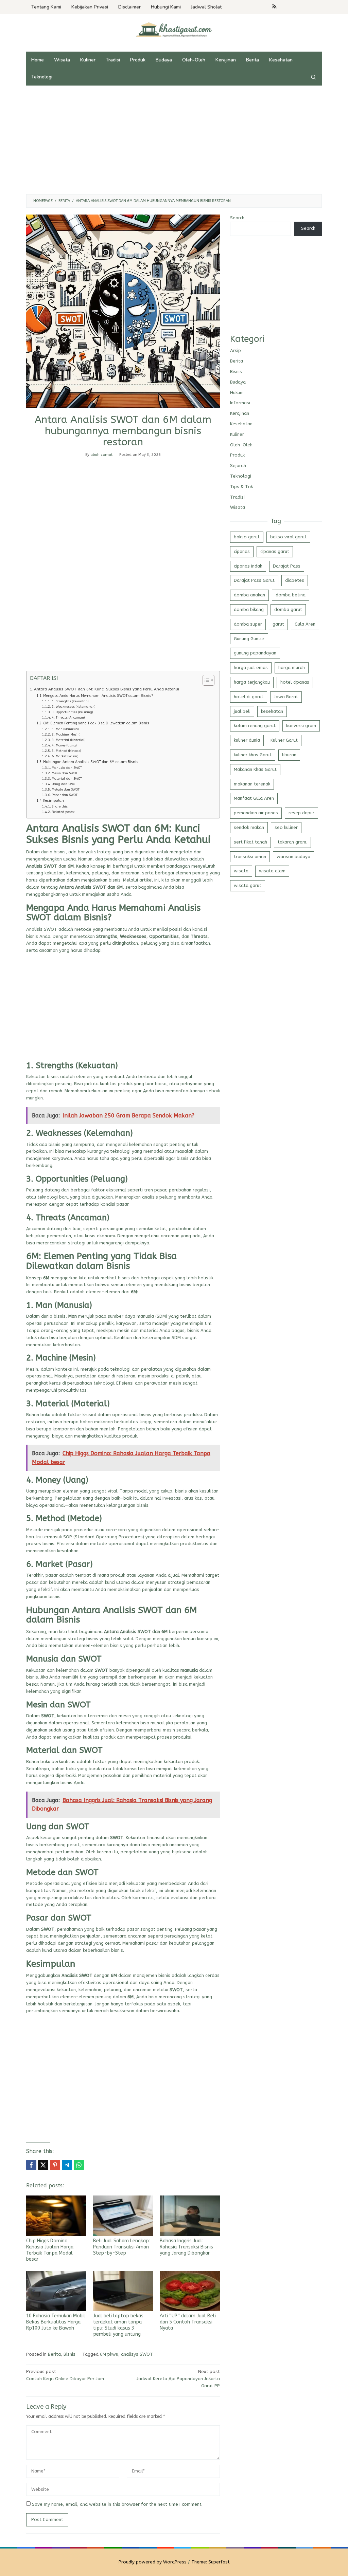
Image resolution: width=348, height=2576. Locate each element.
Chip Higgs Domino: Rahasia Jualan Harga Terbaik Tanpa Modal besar (50, 2250)
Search (237, 218)
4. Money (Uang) (64, 745)
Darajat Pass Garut (254, 580)
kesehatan (272, 711)
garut (278, 624)
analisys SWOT (137, 2354)
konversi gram (301, 726)
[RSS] (274, 7)
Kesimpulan (54, 801)
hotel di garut (249, 697)
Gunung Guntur (249, 639)
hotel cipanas (295, 682)
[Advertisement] (174, 140)
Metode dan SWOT (66, 789)
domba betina (291, 595)
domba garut (288, 609)
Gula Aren (305, 624)
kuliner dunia (247, 740)
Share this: (60, 806)
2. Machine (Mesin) (66, 734)
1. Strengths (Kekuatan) (70, 701)
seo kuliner (286, 827)
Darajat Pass (287, 566)
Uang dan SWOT (64, 784)
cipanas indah (248, 566)
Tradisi (237, 497)
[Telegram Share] (67, 2165)
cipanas (242, 551)
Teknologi (241, 476)
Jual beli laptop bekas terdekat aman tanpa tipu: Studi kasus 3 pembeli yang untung (118, 2325)
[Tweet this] (43, 2165)
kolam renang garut (255, 726)
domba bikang (249, 609)
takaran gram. (292, 842)
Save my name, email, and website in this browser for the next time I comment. (117, 2504)
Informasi (240, 403)
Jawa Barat (286, 697)
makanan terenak (252, 784)
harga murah (292, 668)
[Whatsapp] (79, 2165)
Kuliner (237, 434)
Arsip (236, 350)
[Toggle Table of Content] (205, 680)
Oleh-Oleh (241, 445)
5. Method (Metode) (66, 751)
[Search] (313, 77)
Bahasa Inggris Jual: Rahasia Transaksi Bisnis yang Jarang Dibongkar (186, 2247)
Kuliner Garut (284, 740)
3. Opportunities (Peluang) (72, 712)
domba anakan (249, 595)
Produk (237, 455)
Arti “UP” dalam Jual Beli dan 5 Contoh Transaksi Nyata (188, 2322)
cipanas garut (275, 551)
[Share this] (31, 2165)
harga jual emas (251, 668)
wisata (241, 871)
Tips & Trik (241, 487)
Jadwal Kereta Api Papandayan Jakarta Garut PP (178, 2379)
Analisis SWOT (42, 929)
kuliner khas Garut (253, 755)
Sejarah (238, 466)
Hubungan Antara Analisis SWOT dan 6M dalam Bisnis (91, 762)
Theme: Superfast (211, 2562)
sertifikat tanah (250, 842)
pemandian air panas (256, 813)
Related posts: (63, 812)
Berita (54, 2354)
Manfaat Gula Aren (254, 798)
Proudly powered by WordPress (153, 2562)
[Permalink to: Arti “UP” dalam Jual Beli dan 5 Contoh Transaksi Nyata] (190, 2291)
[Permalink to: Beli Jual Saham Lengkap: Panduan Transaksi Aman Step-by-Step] (123, 2216)
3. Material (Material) (68, 740)
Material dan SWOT (67, 779)
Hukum (237, 393)
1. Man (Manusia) (65, 729)
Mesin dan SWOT (65, 773)
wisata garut (248, 885)
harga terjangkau (252, 682)
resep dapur (301, 813)
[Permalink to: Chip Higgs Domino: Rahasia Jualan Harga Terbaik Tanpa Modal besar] (56, 2216)
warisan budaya (293, 857)
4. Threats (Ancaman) (68, 717)
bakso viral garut (288, 537)
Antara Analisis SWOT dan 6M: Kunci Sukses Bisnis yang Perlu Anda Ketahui (107, 689)
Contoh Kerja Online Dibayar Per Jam (65, 2375)
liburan (289, 755)
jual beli (242, 711)
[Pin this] (55, 2165)
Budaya (238, 382)
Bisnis (69, 2354)
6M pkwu (109, 2354)
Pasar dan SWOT (65, 795)
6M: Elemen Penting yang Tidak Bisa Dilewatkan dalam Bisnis (96, 723)
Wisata (238, 507)
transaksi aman (250, 857)
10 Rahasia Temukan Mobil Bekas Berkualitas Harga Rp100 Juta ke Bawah (56, 2322)
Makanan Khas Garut (255, 769)
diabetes (295, 580)
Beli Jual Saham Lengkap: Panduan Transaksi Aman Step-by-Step (121, 2247)
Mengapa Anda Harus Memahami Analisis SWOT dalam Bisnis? (98, 696)
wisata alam (272, 871)
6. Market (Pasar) (65, 756)
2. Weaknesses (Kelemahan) (73, 707)
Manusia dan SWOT (67, 768)
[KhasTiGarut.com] (174, 29)
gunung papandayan (255, 653)
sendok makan (249, 827)
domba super (248, 624)
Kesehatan (241, 424)
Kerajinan (240, 413)
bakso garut (247, 537)
